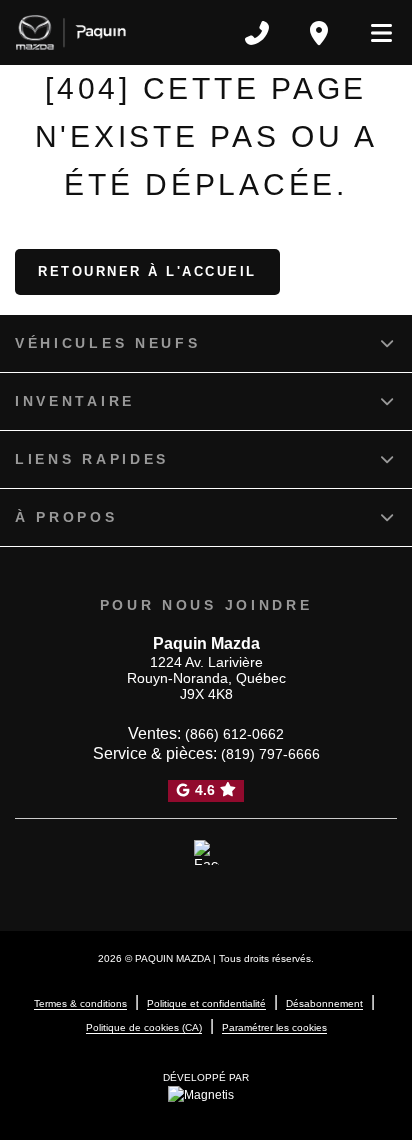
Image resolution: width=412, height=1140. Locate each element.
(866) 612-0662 (234, 734)
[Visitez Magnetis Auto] (206, 1094)
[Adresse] (319, 33)
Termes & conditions (80, 1003)
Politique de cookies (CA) (144, 1027)
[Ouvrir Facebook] (206, 853)
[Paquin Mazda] (71, 32)
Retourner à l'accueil (147, 271)
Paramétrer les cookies (274, 1027)
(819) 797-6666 (270, 754)
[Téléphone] (257, 33)
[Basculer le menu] (373, 33)
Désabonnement (324, 1003)
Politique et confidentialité (206, 1003)
